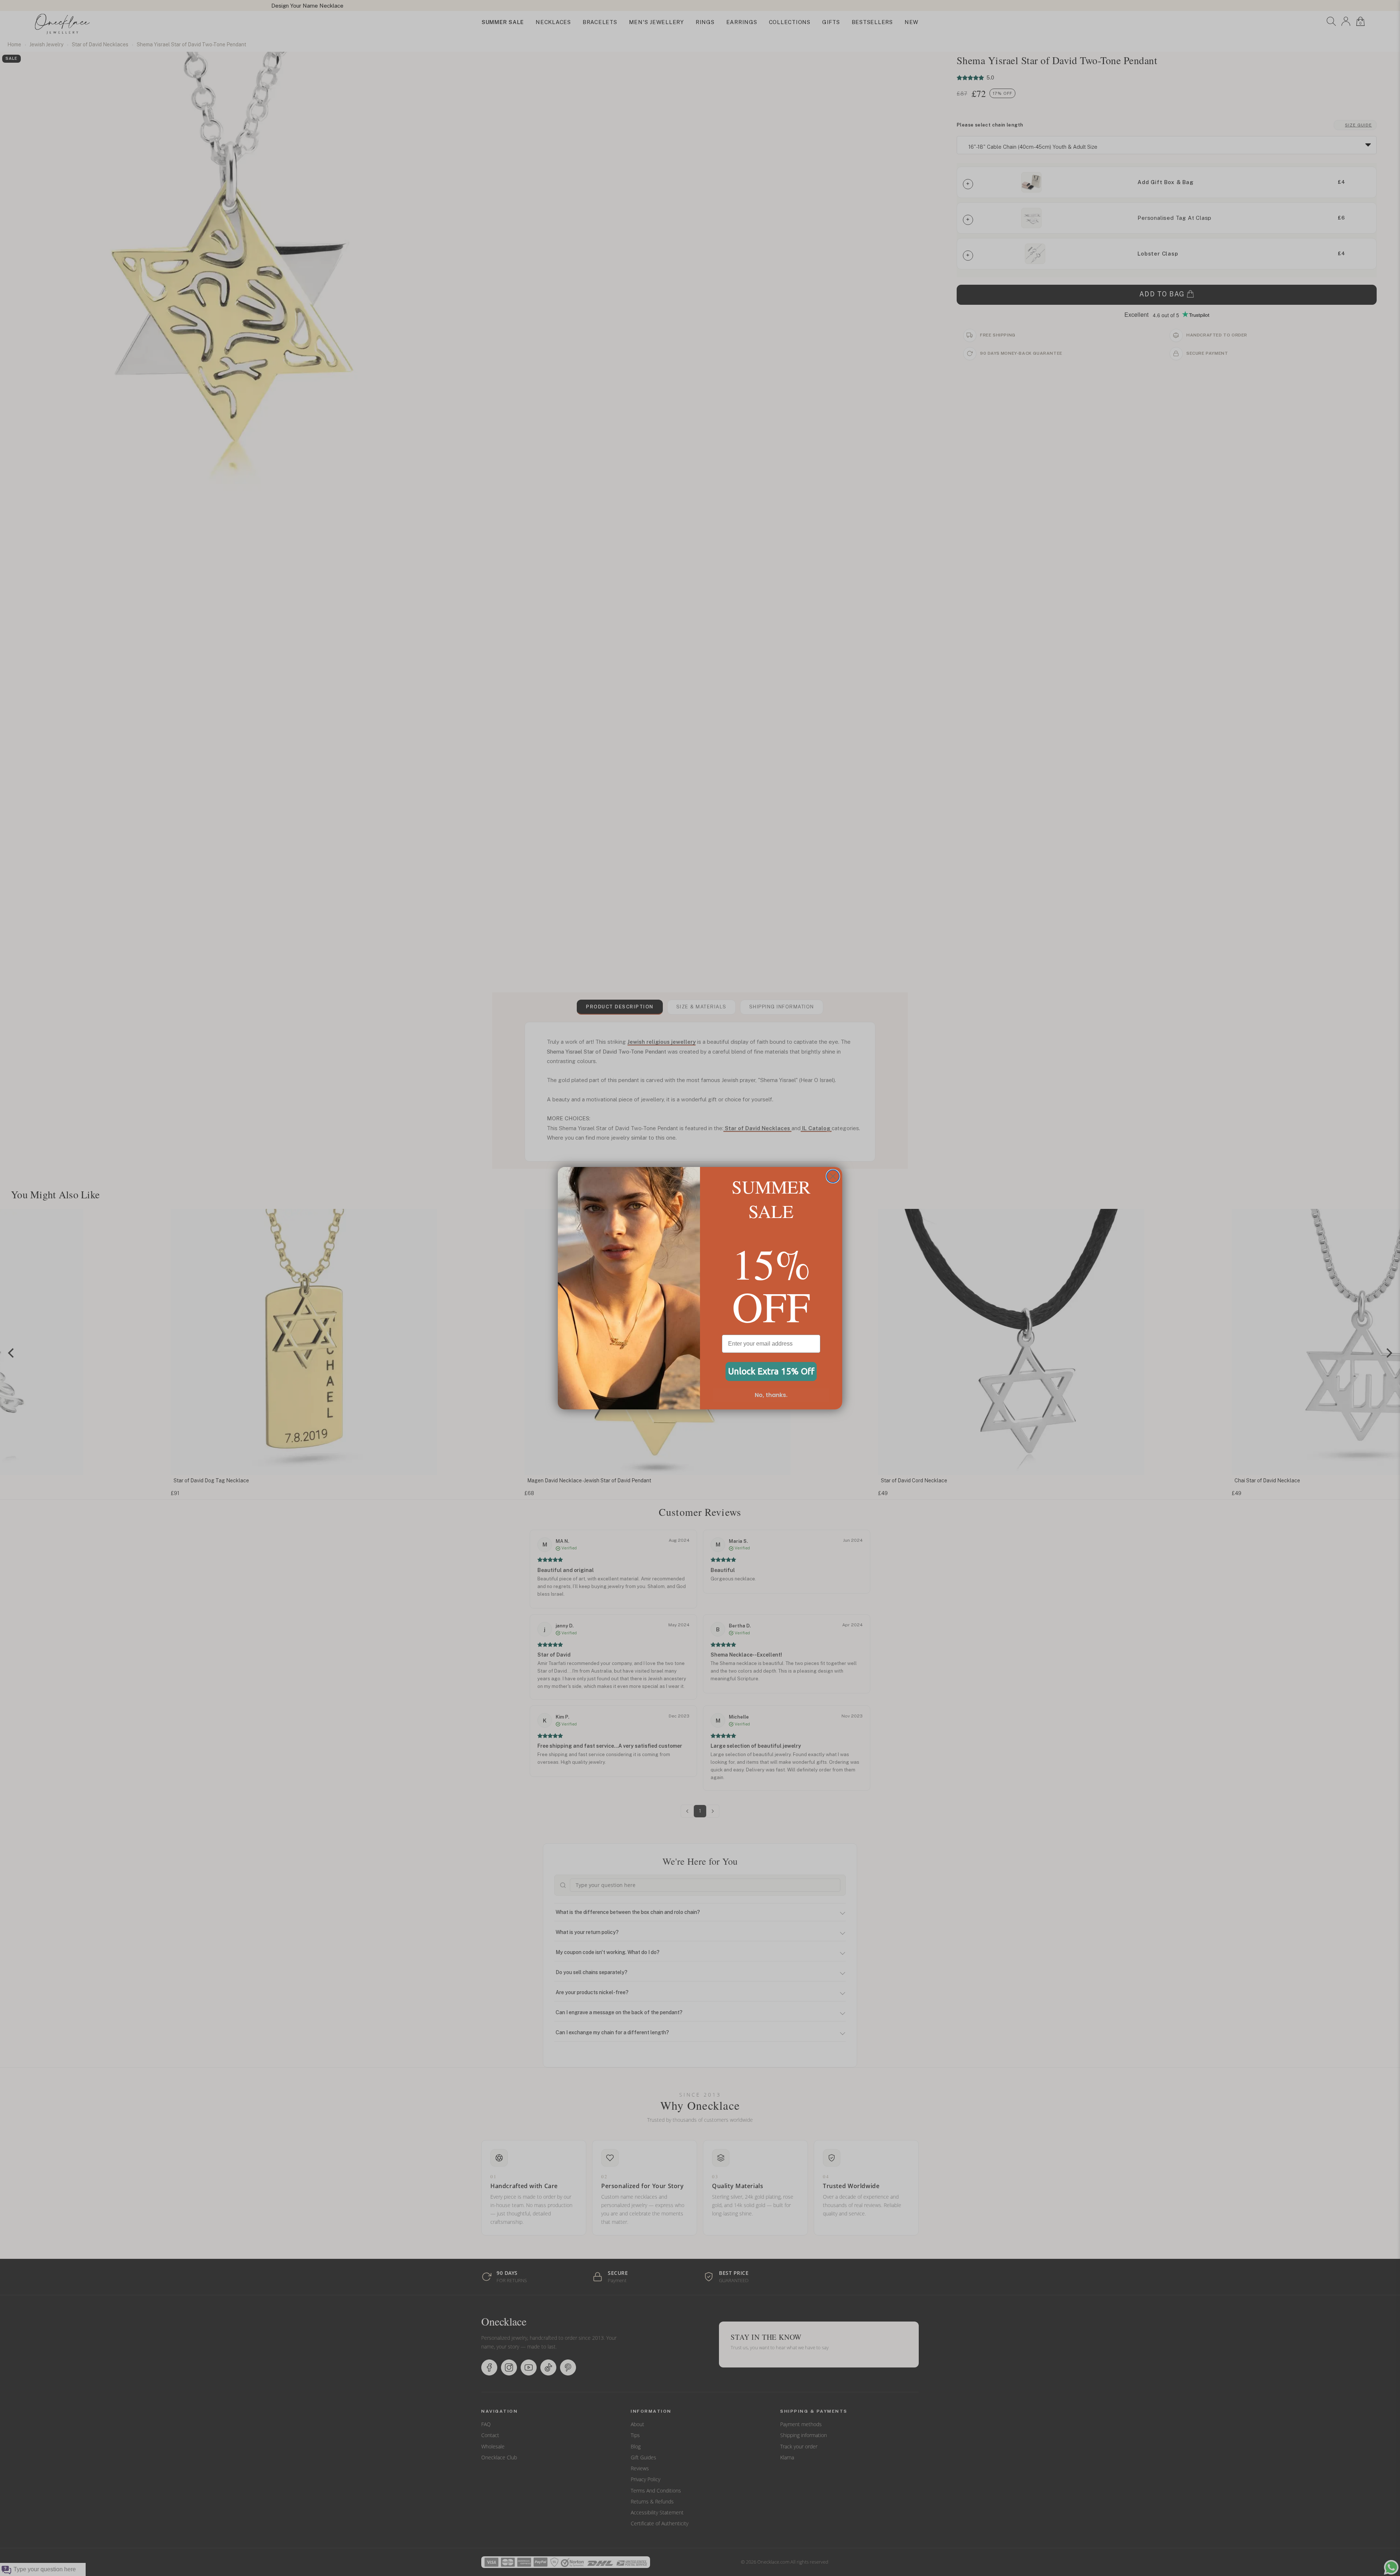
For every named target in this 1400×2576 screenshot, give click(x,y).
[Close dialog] (833, 1176)
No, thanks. (771, 1395)
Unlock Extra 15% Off (771, 1371)
